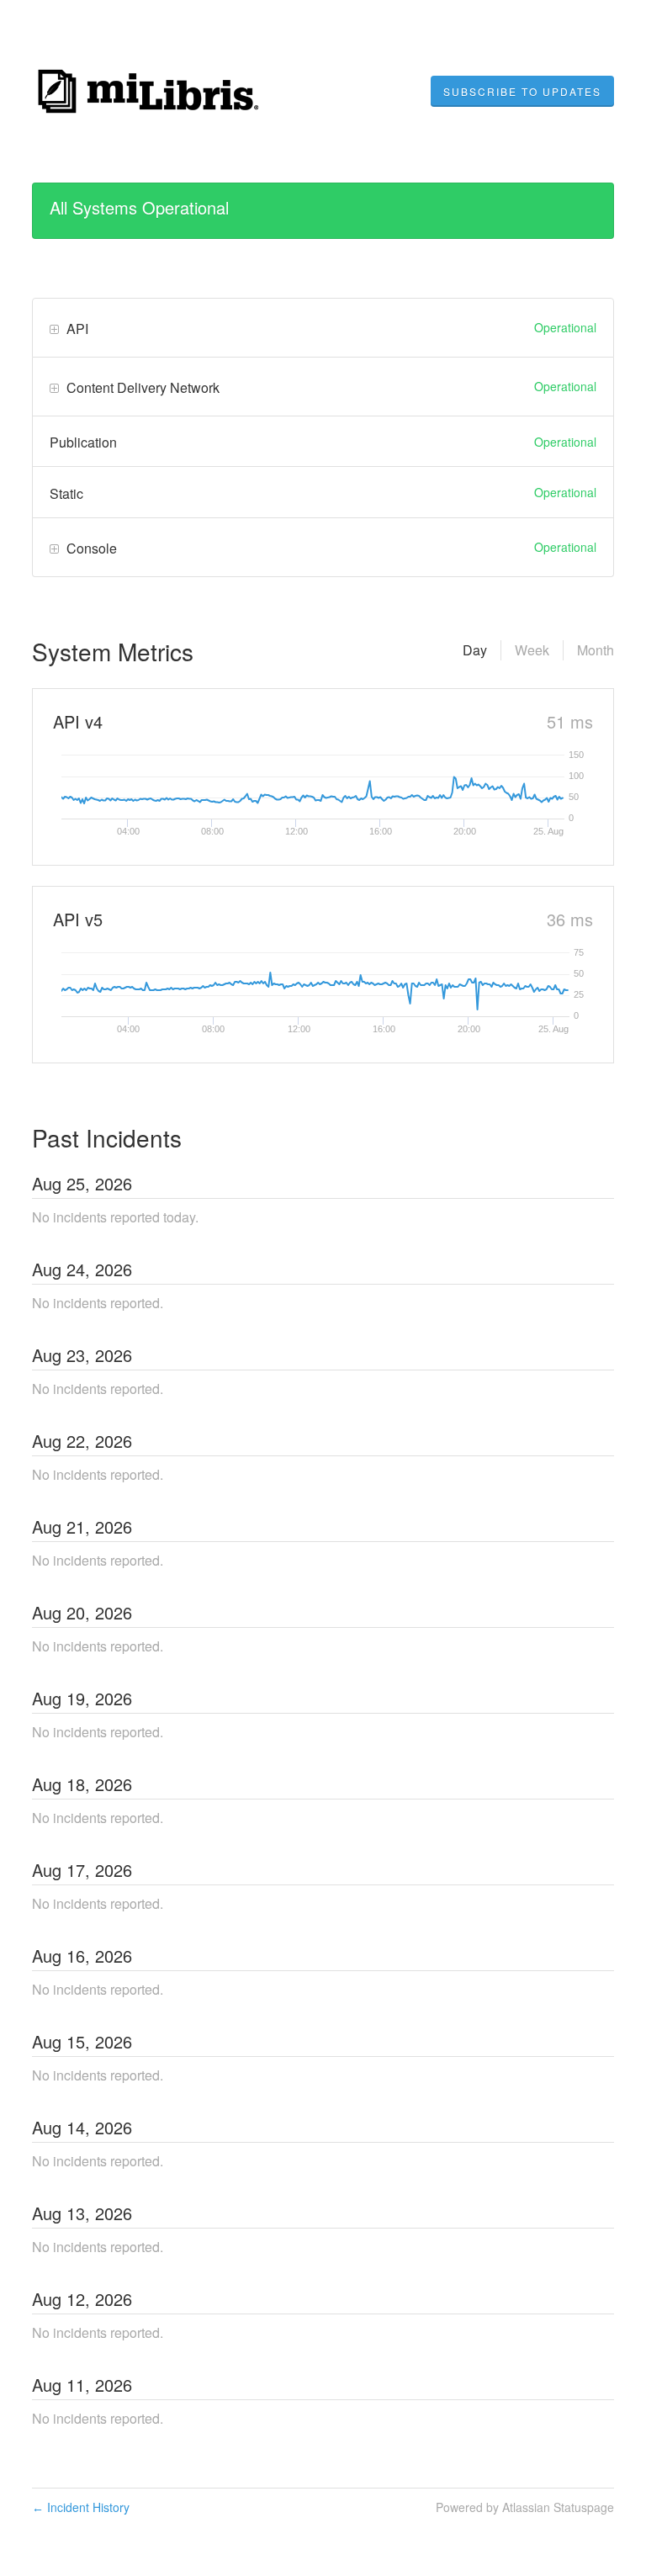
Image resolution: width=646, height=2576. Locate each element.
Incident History (81, 2507)
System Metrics (113, 651)
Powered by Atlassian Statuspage (525, 2507)
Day (475, 650)
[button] (522, 92)
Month (596, 650)
